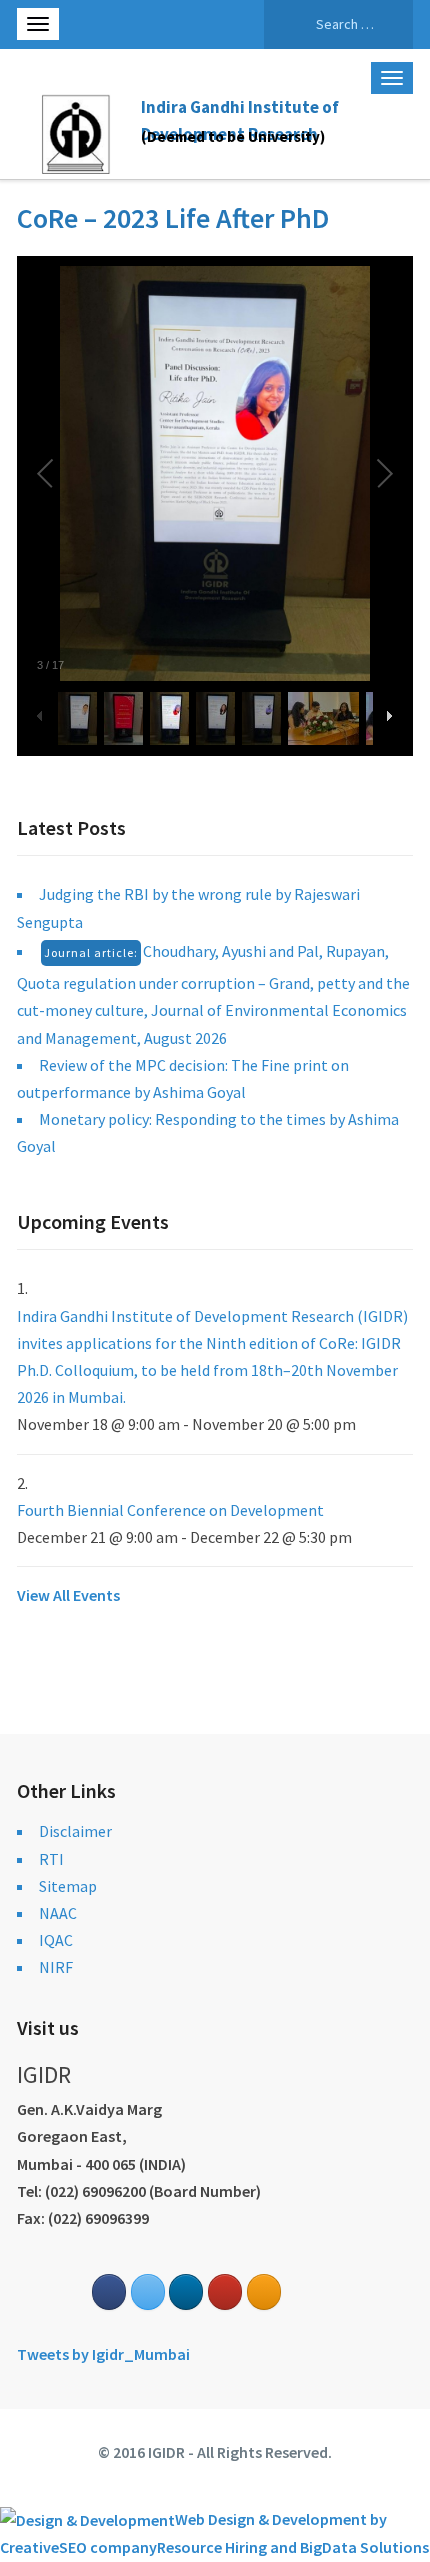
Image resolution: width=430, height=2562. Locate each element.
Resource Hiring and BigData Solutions (293, 2547)
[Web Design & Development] (87, 2519)
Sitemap (68, 1886)
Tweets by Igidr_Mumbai (103, 2354)
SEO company (108, 2547)
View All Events (68, 1595)
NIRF (56, 1967)
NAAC (58, 1913)
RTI (51, 1859)
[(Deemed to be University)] (79, 131)
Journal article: (91, 952)
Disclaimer (75, 1831)
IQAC (56, 1940)
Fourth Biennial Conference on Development (170, 1510)
